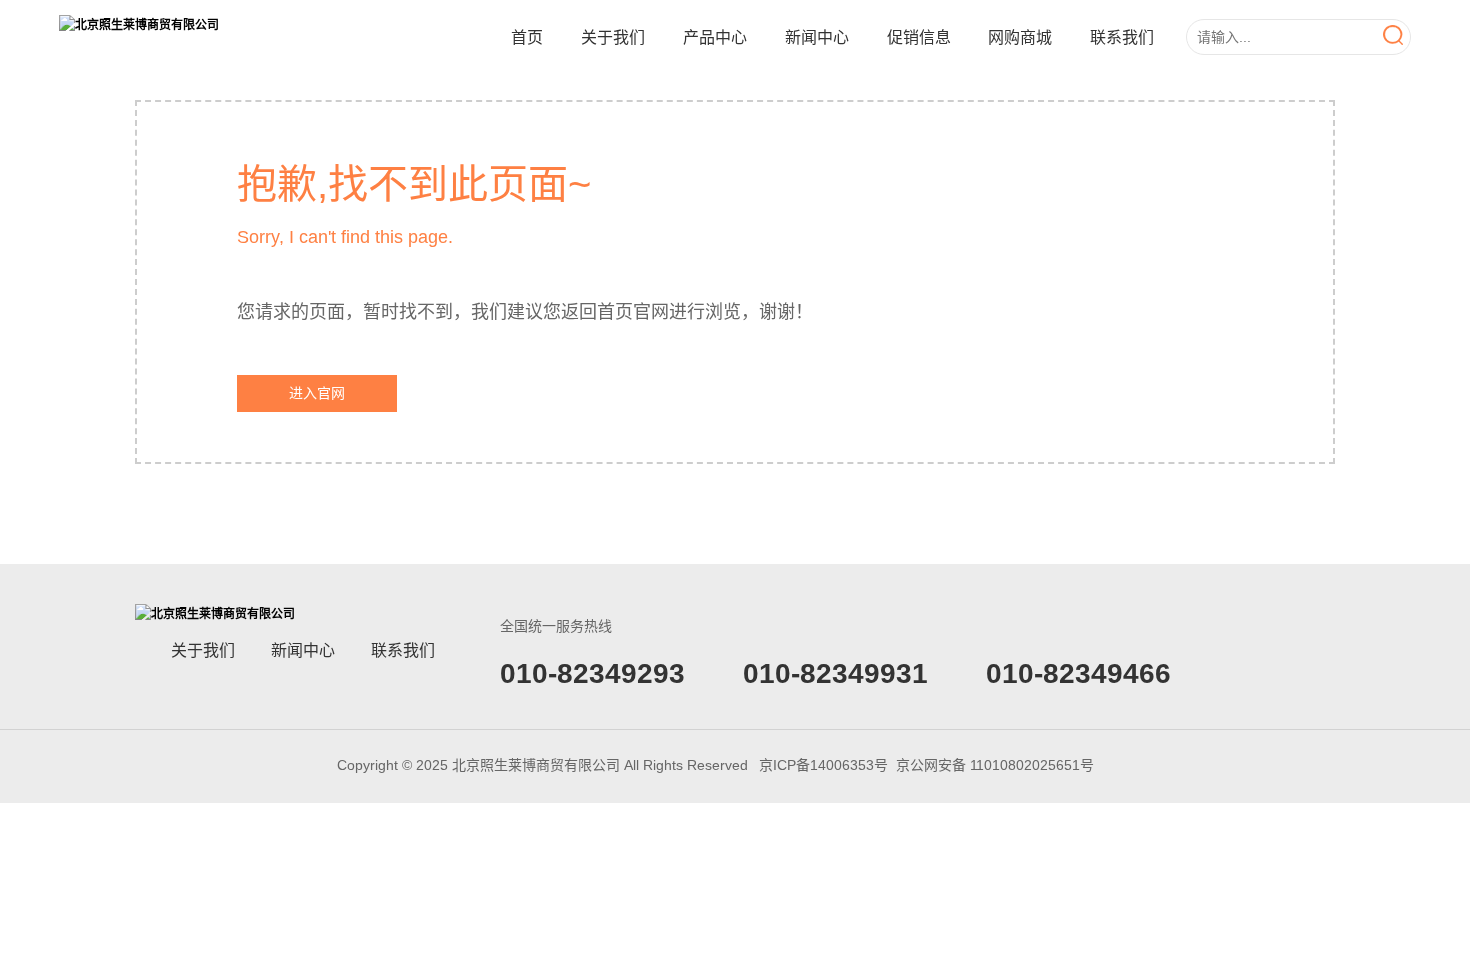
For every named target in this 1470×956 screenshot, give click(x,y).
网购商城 (1020, 37)
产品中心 (715, 37)
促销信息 (919, 37)
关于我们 (613, 37)
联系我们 (1122, 37)
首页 (527, 37)
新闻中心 (817, 37)
